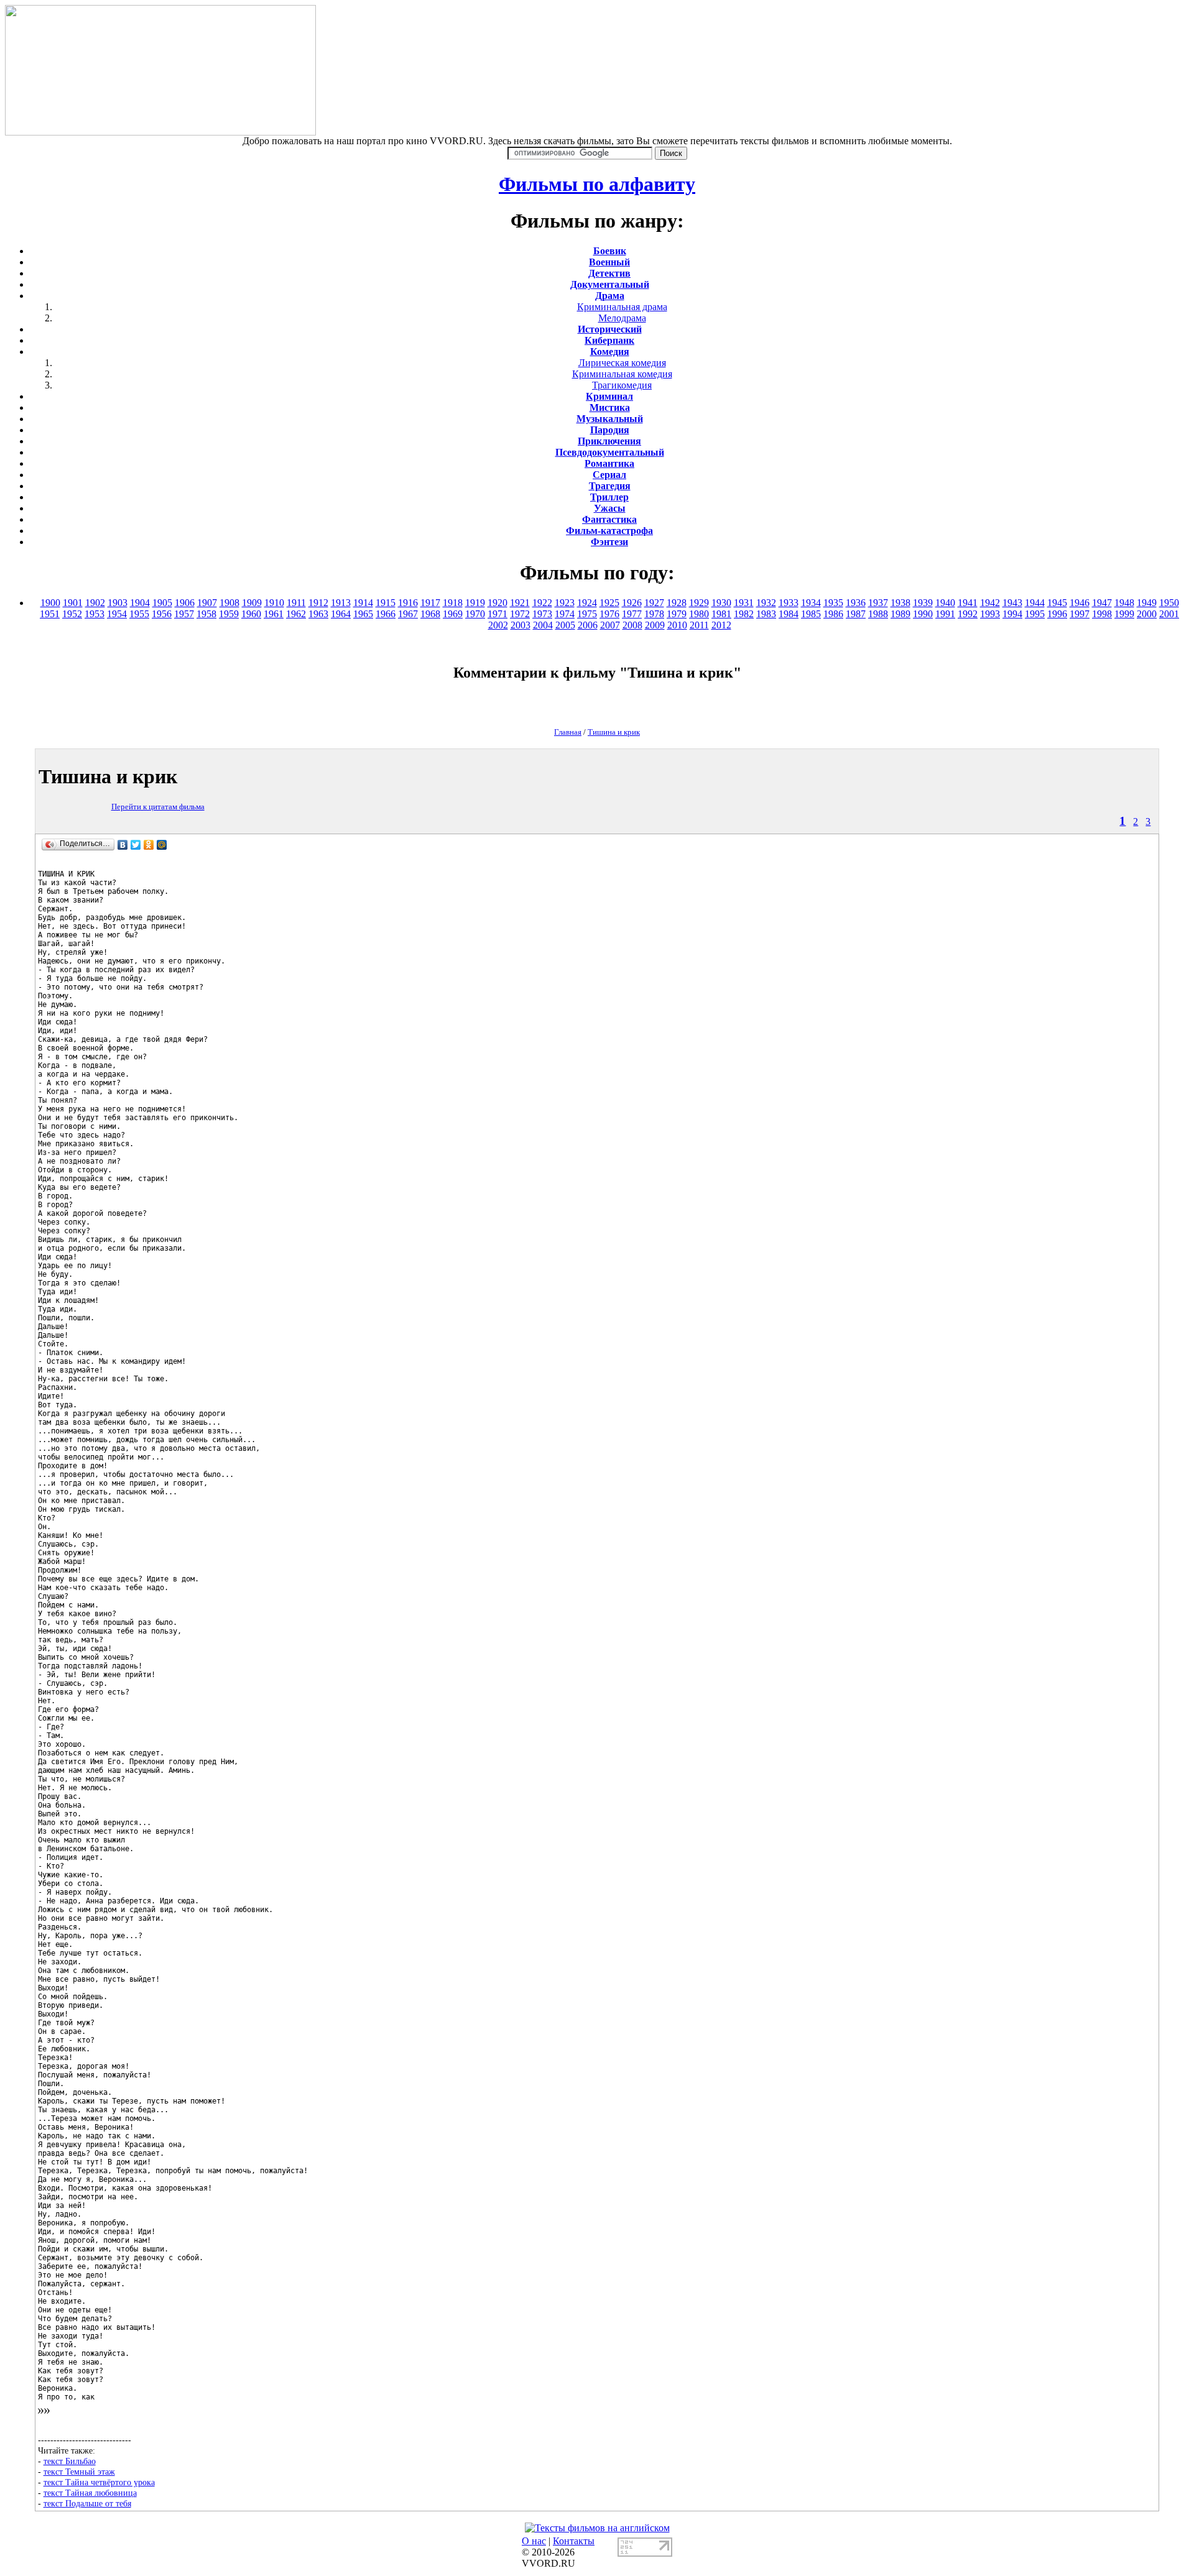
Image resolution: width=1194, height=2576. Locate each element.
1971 (497, 614)
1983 (766, 614)
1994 (1012, 614)
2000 (1147, 614)
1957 (184, 614)
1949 (1147, 603)
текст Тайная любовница (90, 2493)
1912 (318, 603)
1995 (1035, 614)
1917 (430, 603)
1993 (990, 614)
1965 (363, 614)
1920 (497, 603)
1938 (900, 603)
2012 (721, 625)
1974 (565, 614)
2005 (565, 625)
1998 (1102, 614)
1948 (1124, 603)
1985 (811, 614)
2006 (588, 625)
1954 (117, 614)
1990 (923, 614)
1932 (766, 603)
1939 (923, 603)
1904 (140, 603)
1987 (856, 614)
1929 (699, 603)
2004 (543, 625)
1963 (318, 614)
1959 (229, 614)
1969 (453, 614)
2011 (699, 625)
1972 (520, 614)
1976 (609, 614)
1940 (945, 603)
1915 (386, 603)
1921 (520, 603)
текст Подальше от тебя (87, 2503)
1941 (968, 603)
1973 (542, 614)
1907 (207, 603)
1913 (341, 603)
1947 (1102, 603)
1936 (856, 603)
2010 (677, 625)
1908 (229, 603)
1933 (789, 603)
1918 (453, 603)
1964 (341, 614)
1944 (1035, 603)
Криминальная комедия (622, 374)
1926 (632, 603)
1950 (1169, 603)
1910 (274, 603)
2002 (498, 625)
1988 (878, 614)
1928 (677, 603)
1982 (744, 614)
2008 (632, 625)
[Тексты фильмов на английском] (597, 2528)
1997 (1080, 614)
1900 (50, 603)
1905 (162, 603)
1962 (296, 614)
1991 (945, 614)
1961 (274, 614)
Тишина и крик (614, 732)
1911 (296, 603)
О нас (534, 2541)
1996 (1057, 614)
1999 (1124, 614)
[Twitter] (136, 845)
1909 (252, 603)
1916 (408, 603)
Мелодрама (622, 318)
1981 (721, 614)
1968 (430, 614)
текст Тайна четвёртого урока (99, 2482)
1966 (386, 614)
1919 (475, 603)
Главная (568, 732)
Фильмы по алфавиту (597, 184)
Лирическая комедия (622, 363)
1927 (654, 603)
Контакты (574, 2541)
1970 (475, 614)
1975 (587, 614)
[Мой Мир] (162, 845)
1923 (565, 603)
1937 (878, 603)
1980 (699, 614)
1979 (677, 614)
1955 (139, 614)
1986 (833, 614)
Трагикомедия (622, 385)
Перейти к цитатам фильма (158, 807)
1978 (654, 614)
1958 (206, 614)
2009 (655, 625)
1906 (185, 603)
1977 (632, 614)
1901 (73, 603)
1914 (363, 603)
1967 (408, 614)
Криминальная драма (622, 307)
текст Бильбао (70, 2461)
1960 (251, 614)
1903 (118, 603)
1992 (968, 614)
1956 (162, 614)
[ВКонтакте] (123, 845)
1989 (900, 614)
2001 (1169, 614)
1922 (542, 603)
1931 (744, 603)
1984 (789, 614)
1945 (1057, 603)
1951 (50, 614)
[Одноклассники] (149, 845)
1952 (72, 614)
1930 (721, 603)
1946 (1080, 603)
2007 (610, 625)
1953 (95, 614)
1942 (990, 603)
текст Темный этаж (79, 2472)
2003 (521, 625)
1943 (1012, 603)
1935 (833, 603)
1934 (811, 603)
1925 (609, 603)
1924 (587, 603)
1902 (95, 603)
